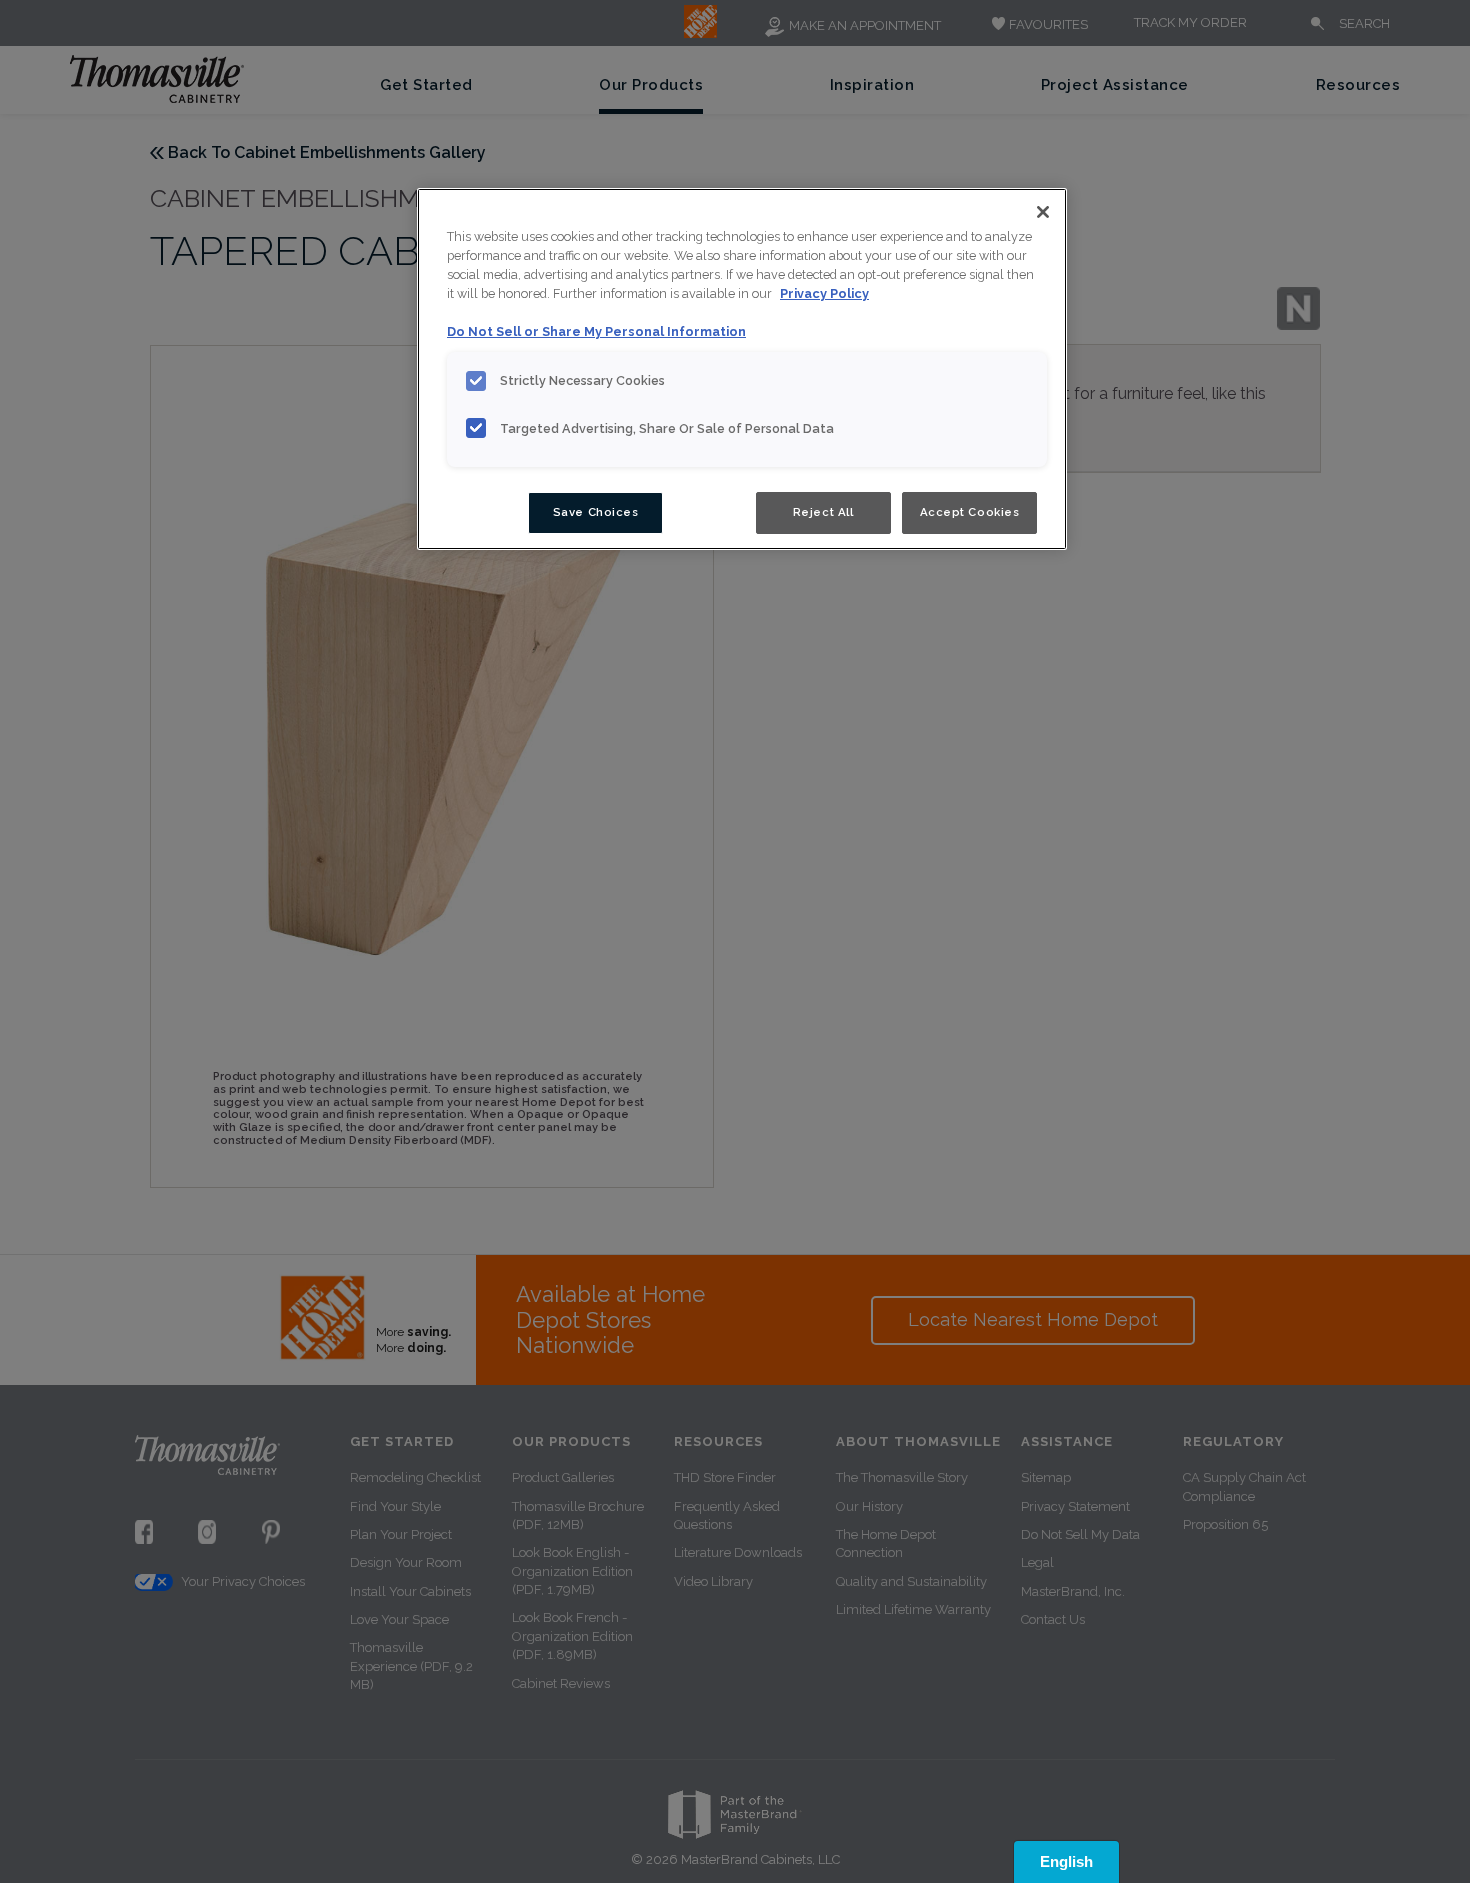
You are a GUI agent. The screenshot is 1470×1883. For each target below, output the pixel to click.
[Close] (1043, 212)
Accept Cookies (970, 512)
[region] (742, 369)
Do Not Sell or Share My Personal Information (596, 331)
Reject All (823, 512)
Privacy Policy (824, 293)
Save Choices (596, 512)
